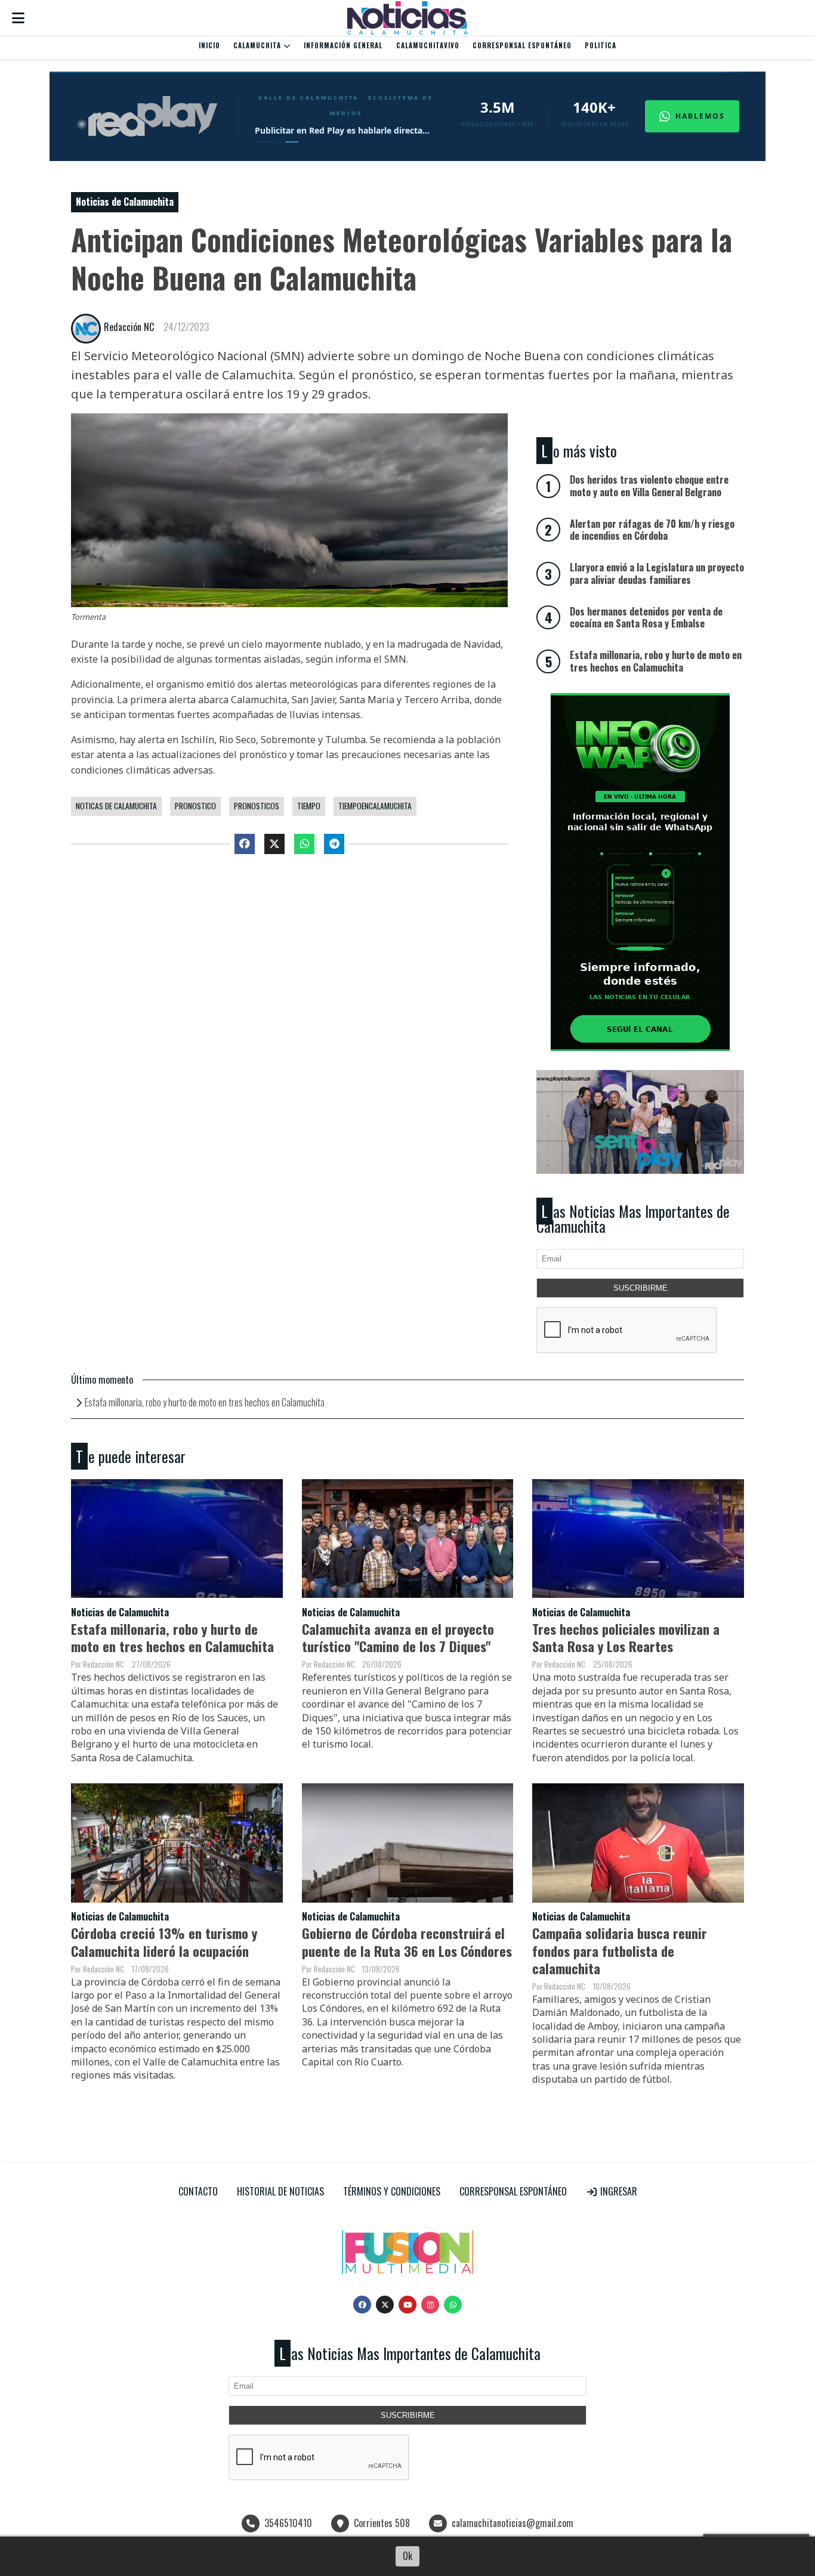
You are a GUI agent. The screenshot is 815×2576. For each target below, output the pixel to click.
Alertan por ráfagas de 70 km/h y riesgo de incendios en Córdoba (652, 530)
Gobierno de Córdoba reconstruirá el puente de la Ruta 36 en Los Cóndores (407, 1941)
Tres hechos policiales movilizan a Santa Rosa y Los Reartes (626, 1637)
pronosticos (257, 806)
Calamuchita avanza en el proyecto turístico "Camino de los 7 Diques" (398, 1637)
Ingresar (618, 2191)
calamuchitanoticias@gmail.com (513, 2523)
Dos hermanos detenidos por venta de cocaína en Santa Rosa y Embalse (646, 618)
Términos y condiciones (392, 2191)
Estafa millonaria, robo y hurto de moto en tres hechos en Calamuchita (205, 1402)
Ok (407, 2556)
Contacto (198, 2191)
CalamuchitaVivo (428, 45)
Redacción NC (129, 327)
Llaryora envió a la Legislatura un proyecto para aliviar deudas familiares (657, 573)
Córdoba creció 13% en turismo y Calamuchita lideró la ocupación (164, 1941)
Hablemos (700, 116)
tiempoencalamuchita (375, 806)
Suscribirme (640, 1288)
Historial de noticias (280, 2191)
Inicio (209, 45)
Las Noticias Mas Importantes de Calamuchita (633, 1219)
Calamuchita (258, 45)
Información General (343, 45)
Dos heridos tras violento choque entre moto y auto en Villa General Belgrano (649, 486)
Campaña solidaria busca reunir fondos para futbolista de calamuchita (620, 1950)
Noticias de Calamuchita (125, 202)
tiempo (309, 806)
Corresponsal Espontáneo (522, 45)
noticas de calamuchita (116, 806)
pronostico (195, 806)
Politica (601, 45)
